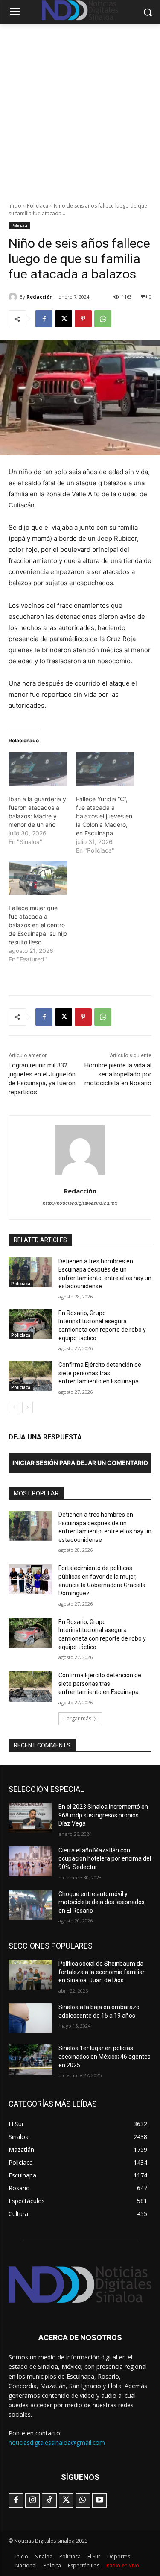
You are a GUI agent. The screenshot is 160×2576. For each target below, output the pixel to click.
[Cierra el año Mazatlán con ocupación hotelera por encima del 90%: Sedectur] (30, 1861)
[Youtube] (99, 2500)
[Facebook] (44, 319)
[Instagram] (32, 2500)
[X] (64, 319)
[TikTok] (49, 2500)
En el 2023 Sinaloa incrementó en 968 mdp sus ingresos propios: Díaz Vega (103, 1815)
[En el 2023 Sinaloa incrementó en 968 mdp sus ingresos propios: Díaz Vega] (30, 1818)
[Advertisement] (80, 108)
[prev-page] (14, 1407)
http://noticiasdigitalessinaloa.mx (80, 1203)
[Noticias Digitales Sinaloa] (80, 2284)
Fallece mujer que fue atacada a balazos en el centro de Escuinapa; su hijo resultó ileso (38, 925)
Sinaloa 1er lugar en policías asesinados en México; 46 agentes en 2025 (105, 2056)
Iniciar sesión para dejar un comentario (80, 1463)
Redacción (40, 297)
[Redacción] (14, 297)
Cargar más (77, 1719)
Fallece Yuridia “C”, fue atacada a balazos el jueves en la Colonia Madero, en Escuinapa (104, 816)
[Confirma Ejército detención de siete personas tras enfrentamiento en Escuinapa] (30, 1376)
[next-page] (28, 1407)
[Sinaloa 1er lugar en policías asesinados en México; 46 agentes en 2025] (30, 2059)
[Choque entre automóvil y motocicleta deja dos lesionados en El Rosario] (30, 1905)
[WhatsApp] (103, 319)
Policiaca (38, 206)
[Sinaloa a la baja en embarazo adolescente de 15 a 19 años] (30, 2018)
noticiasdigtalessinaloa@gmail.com (57, 2443)
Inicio (15, 206)
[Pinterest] (83, 319)
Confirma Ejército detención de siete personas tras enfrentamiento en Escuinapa (100, 1373)
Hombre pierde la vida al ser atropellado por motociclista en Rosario (118, 1074)
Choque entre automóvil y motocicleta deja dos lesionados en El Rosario (102, 1902)
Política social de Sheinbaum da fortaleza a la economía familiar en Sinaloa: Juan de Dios (102, 1972)
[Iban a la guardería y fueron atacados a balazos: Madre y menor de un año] (38, 769)
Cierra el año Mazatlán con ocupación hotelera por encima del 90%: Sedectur (105, 1859)
